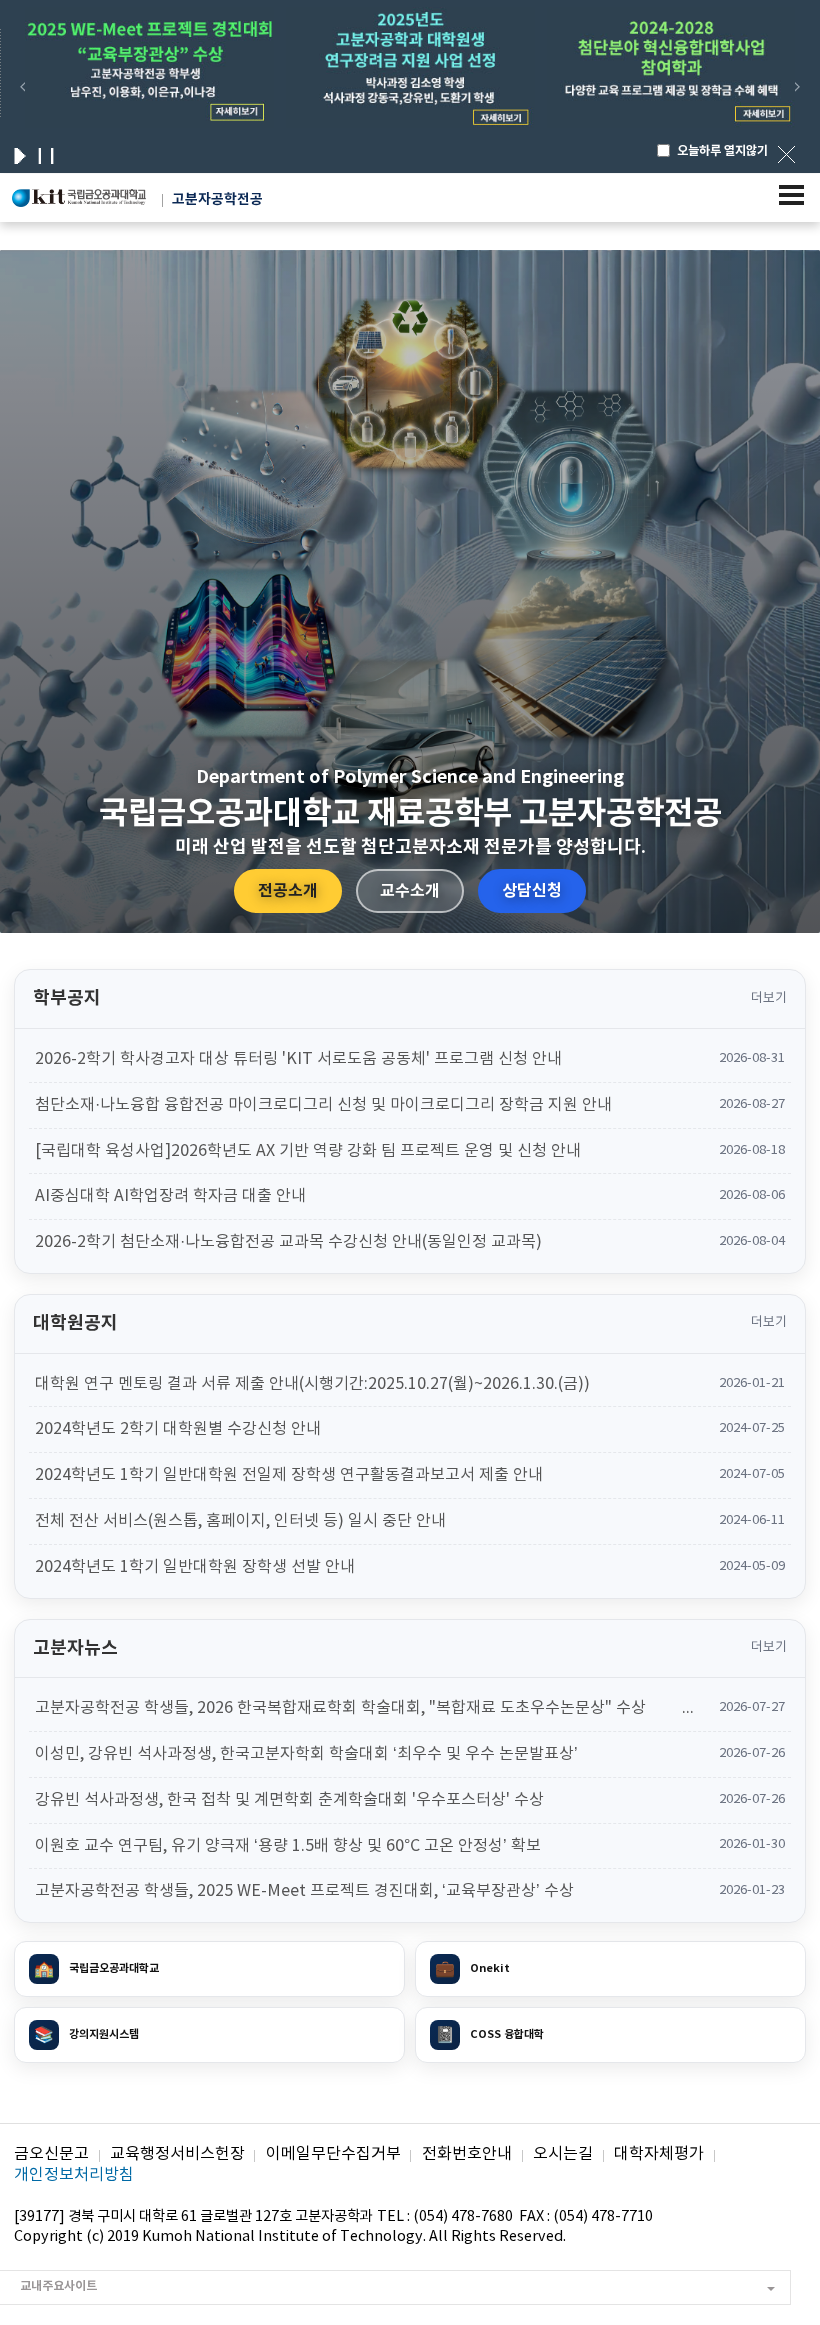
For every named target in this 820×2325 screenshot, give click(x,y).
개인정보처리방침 (74, 2175)
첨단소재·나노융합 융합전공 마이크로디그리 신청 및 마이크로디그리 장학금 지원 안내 (323, 1105)
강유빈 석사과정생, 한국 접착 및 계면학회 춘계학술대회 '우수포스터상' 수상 (289, 1800)
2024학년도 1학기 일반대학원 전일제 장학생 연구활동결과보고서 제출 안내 (289, 1475)
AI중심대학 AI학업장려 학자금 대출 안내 (170, 1196)
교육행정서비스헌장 (177, 2154)
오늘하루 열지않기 (722, 151)
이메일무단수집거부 (333, 2154)
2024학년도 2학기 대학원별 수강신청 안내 (178, 1429)
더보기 (769, 998)
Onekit (472, 1969)
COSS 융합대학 (489, 2035)
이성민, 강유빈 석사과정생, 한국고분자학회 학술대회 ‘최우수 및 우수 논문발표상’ (306, 1754)
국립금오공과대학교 (96, 1969)
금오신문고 (51, 2154)
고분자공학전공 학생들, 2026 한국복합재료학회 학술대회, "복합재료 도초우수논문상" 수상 (340, 1708)
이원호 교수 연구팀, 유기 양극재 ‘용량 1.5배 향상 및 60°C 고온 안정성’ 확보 (288, 1846)
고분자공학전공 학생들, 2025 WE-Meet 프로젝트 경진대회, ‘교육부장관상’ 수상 (304, 1891)
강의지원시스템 (86, 2035)
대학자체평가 (659, 2154)
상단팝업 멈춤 (46, 156)
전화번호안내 (467, 2154)
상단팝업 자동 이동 (20, 156)
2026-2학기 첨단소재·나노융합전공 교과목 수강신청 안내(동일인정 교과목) (288, 1242)
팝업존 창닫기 (786, 154)
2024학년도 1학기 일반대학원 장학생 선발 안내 (195, 1567)
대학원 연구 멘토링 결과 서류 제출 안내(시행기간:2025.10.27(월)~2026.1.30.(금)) (312, 1384)
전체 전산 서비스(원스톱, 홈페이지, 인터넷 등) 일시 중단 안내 (240, 1521)
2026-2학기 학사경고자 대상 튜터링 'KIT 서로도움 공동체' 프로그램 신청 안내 (298, 1059)
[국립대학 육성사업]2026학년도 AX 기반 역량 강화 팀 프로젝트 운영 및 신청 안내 (308, 1151)
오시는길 (563, 2154)
